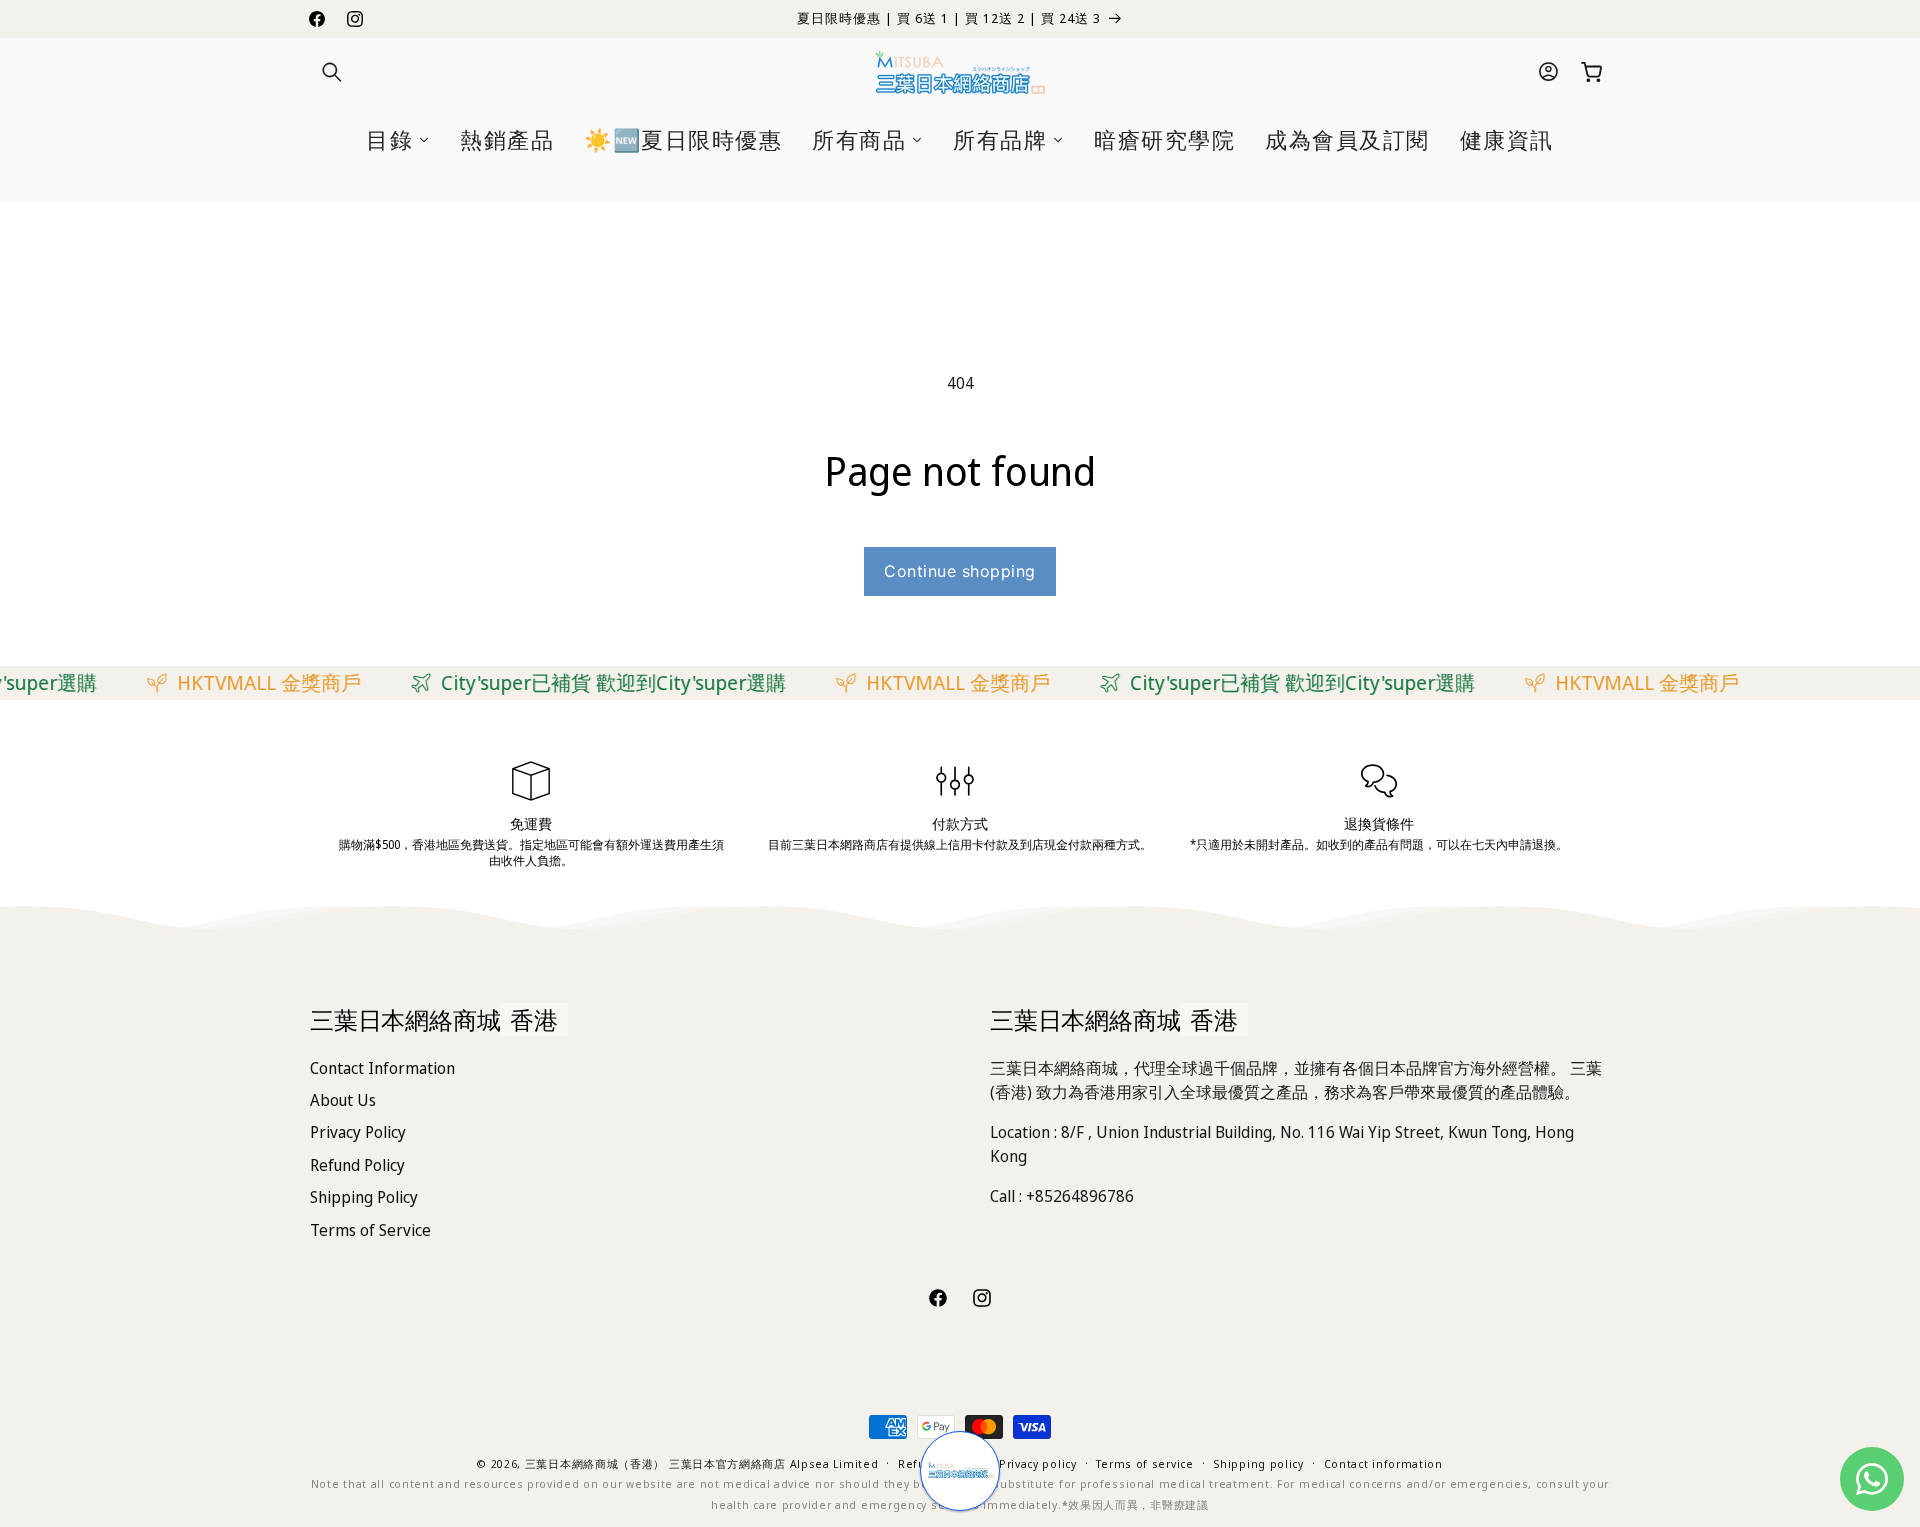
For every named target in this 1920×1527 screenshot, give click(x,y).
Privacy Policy (358, 1132)
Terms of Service (370, 1230)
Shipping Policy (364, 1197)
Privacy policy (1038, 1463)
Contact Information (382, 1068)
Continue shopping (960, 571)
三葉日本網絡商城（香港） (595, 1463)
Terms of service (1144, 1463)
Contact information (1383, 1463)
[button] (332, 72)
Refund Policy (357, 1165)
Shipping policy (1258, 1463)
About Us (343, 1100)
